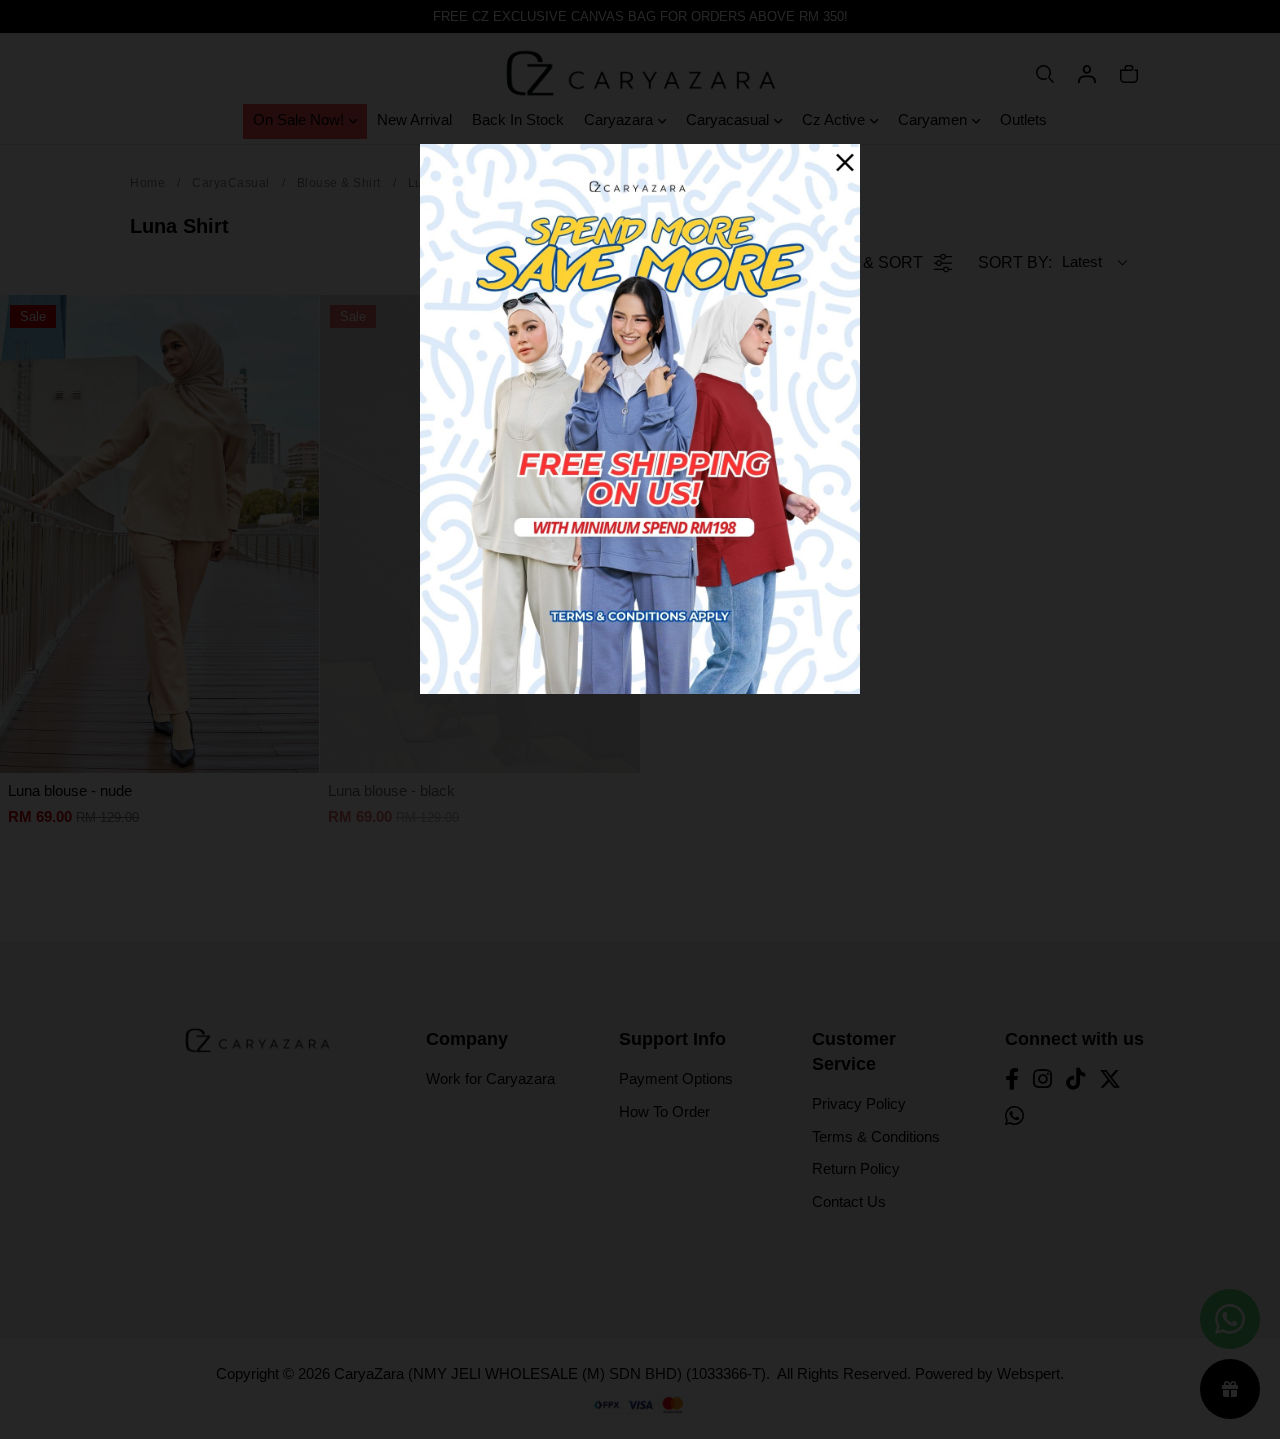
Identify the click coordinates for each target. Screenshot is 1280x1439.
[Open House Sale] (640, 417)
